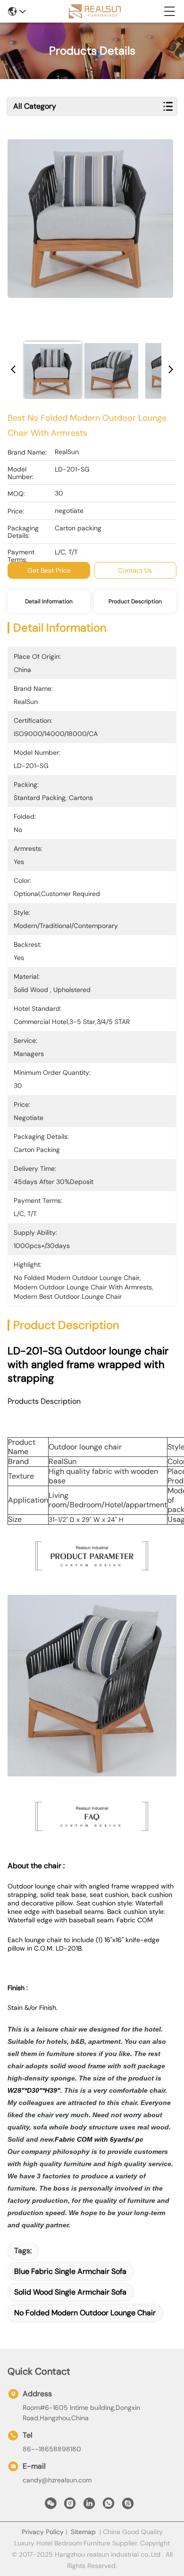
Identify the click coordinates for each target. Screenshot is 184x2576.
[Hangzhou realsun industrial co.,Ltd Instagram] (70, 2506)
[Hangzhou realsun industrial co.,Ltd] (95, 11)
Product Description (135, 601)
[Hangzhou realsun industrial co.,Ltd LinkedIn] (89, 2506)
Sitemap (83, 2532)
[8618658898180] (109, 2506)
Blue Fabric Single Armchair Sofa (70, 2271)
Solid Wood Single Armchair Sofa (70, 2292)
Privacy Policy (43, 2532)
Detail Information (49, 601)
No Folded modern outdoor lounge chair (85, 2313)
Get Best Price (49, 570)
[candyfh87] (128, 2506)
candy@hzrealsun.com (57, 2480)
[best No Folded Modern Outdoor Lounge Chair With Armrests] (90, 236)
